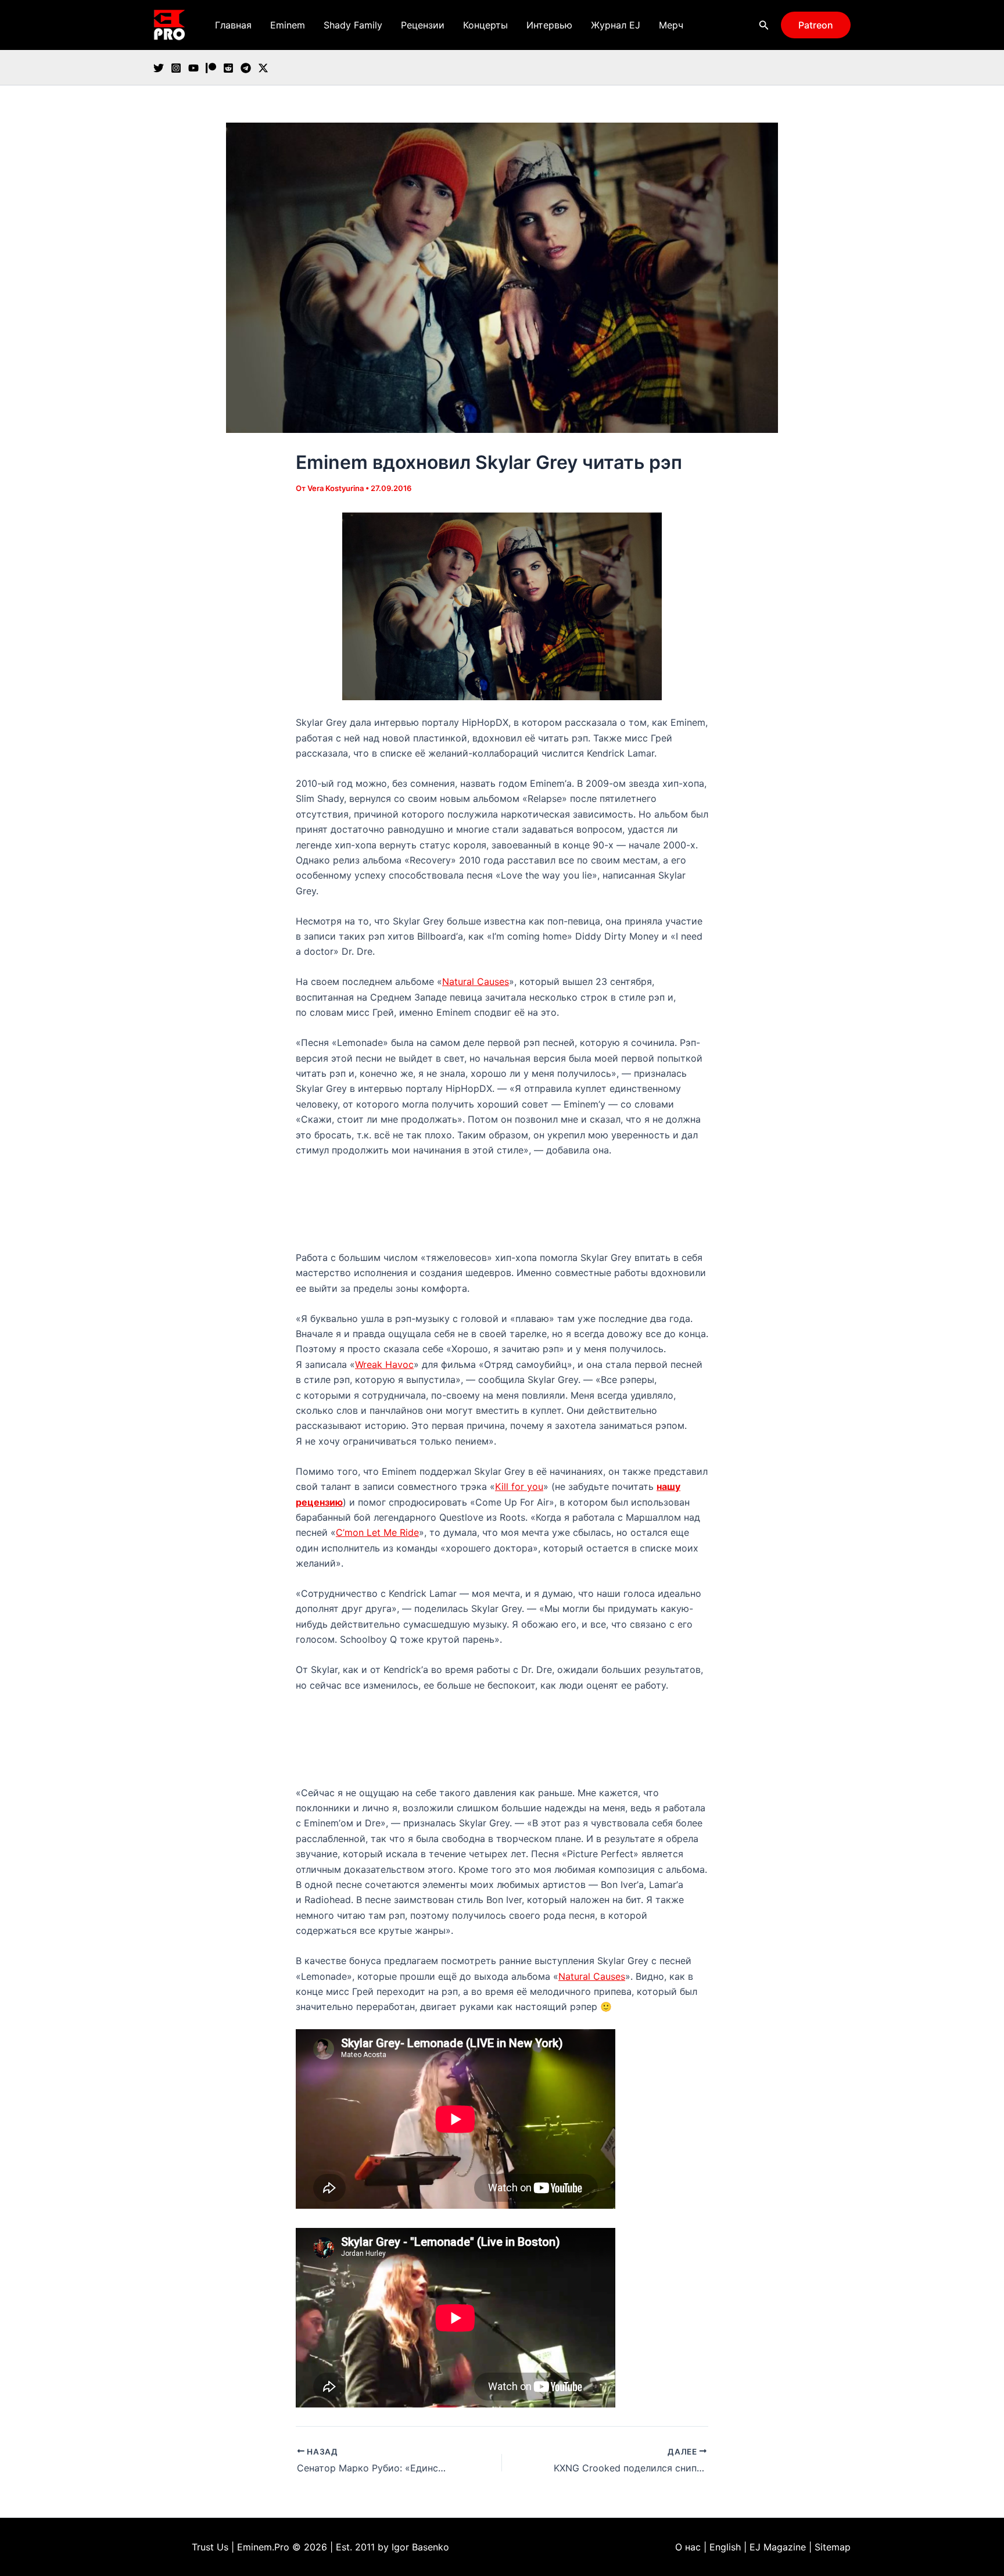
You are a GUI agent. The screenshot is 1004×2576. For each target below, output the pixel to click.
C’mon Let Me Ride (377, 1532)
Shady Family (353, 25)
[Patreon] (211, 68)
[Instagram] (176, 68)
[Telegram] (246, 68)
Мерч (671, 25)
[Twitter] (159, 68)
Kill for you (519, 1486)
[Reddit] (228, 68)
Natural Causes (476, 981)
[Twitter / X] (263, 68)
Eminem (288, 25)
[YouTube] (193, 68)
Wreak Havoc (384, 1364)
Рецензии (423, 25)
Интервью (549, 25)
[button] (764, 25)
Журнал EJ (616, 25)
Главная (233, 25)
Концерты (485, 25)
